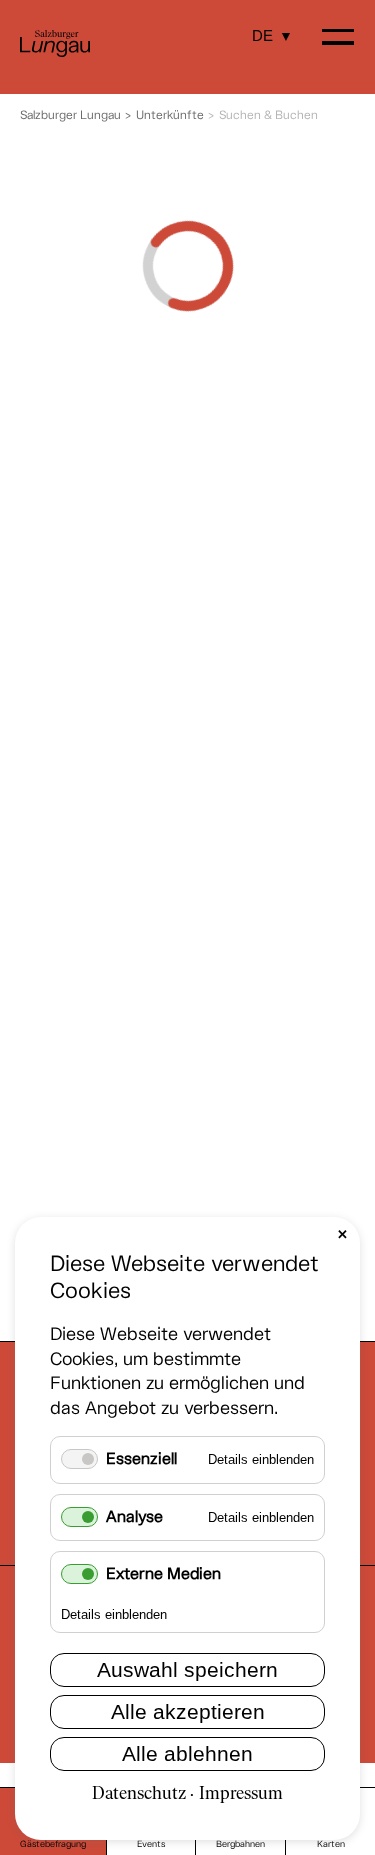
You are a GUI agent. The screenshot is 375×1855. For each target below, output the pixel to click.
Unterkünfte (170, 116)
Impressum (241, 1794)
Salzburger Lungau (70, 116)
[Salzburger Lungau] (55, 53)
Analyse (134, 1517)
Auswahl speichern (187, 1669)
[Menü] (338, 39)
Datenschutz (139, 1794)
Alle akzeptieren (188, 1711)
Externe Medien (163, 1574)
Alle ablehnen (187, 1753)
